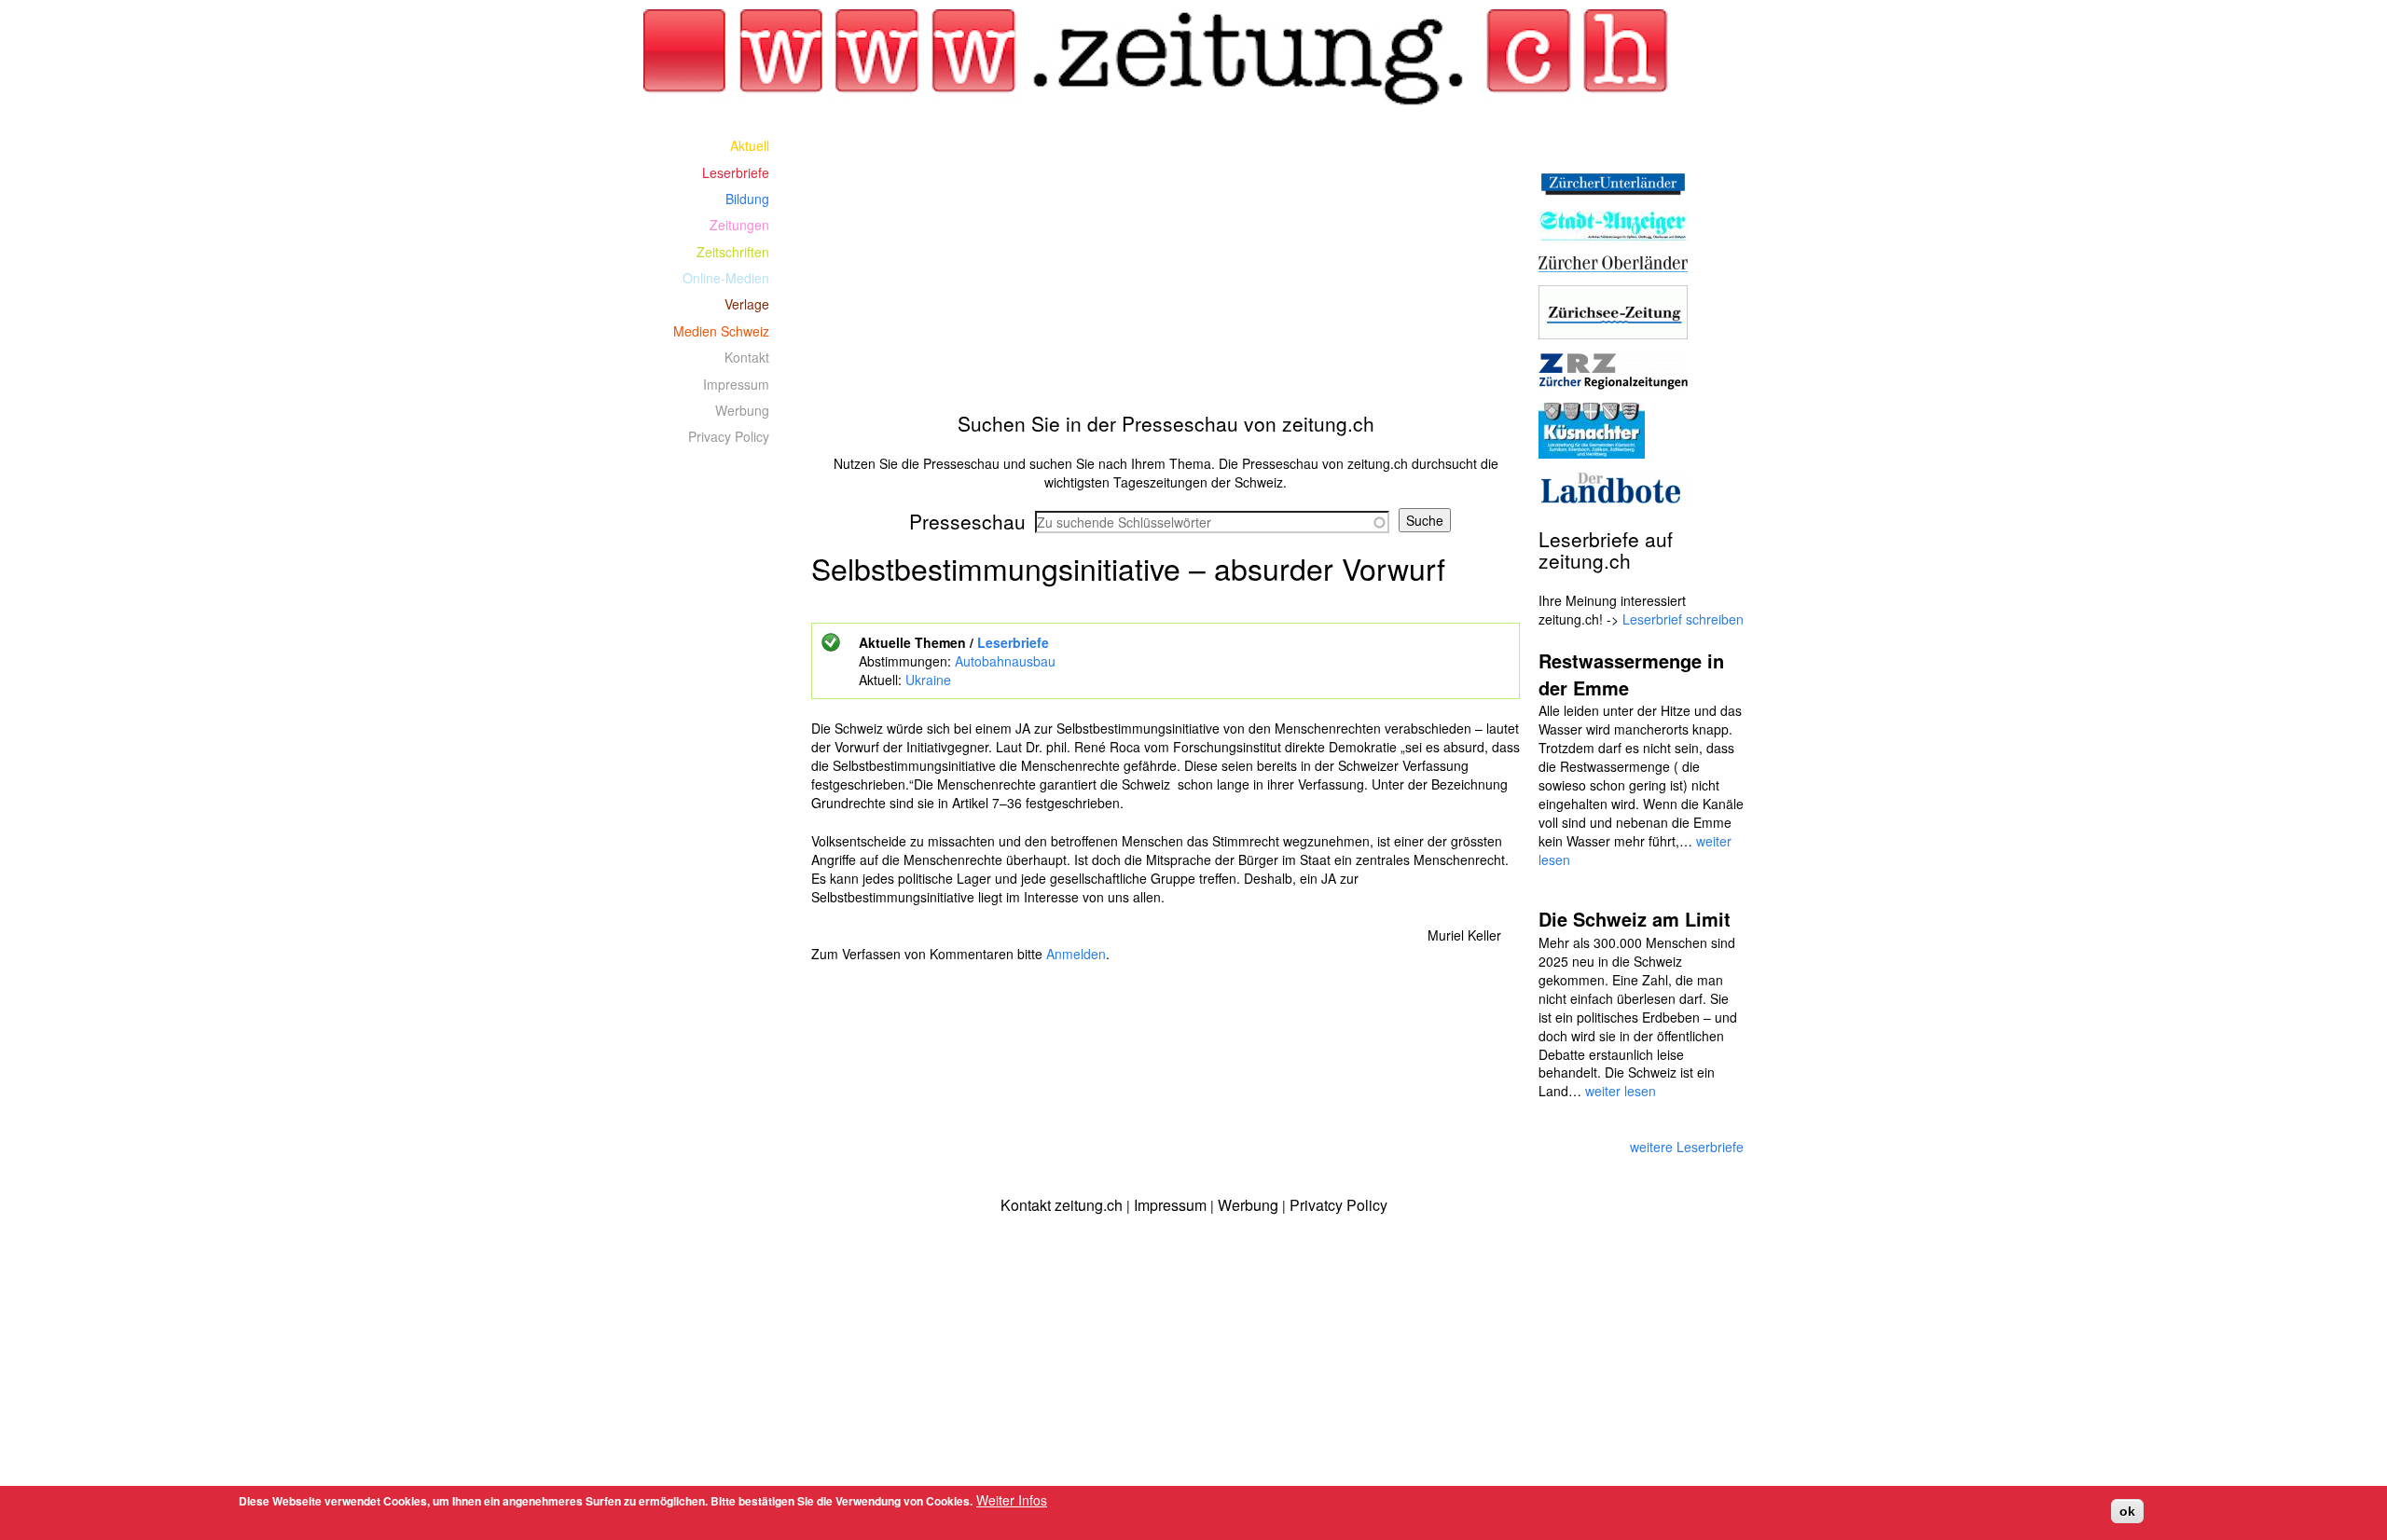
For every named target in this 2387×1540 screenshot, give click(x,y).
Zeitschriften (733, 252)
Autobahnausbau (1005, 661)
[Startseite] (1166, 58)
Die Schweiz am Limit (1635, 919)
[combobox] (1212, 522)
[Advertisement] (1166, 263)
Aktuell (750, 145)
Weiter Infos (1012, 1500)
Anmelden (1076, 954)
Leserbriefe (1013, 642)
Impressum (736, 384)
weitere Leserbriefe (1687, 1147)
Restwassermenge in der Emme (1631, 674)
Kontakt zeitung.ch (1062, 1205)
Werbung (742, 410)
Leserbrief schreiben (1683, 619)
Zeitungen (739, 225)
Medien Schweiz (721, 331)
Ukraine (928, 680)
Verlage (747, 304)
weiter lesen (1621, 1091)
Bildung (747, 199)
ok (2127, 1511)
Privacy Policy (729, 436)
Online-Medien (726, 278)
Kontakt (747, 357)
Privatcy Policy (1338, 1205)
